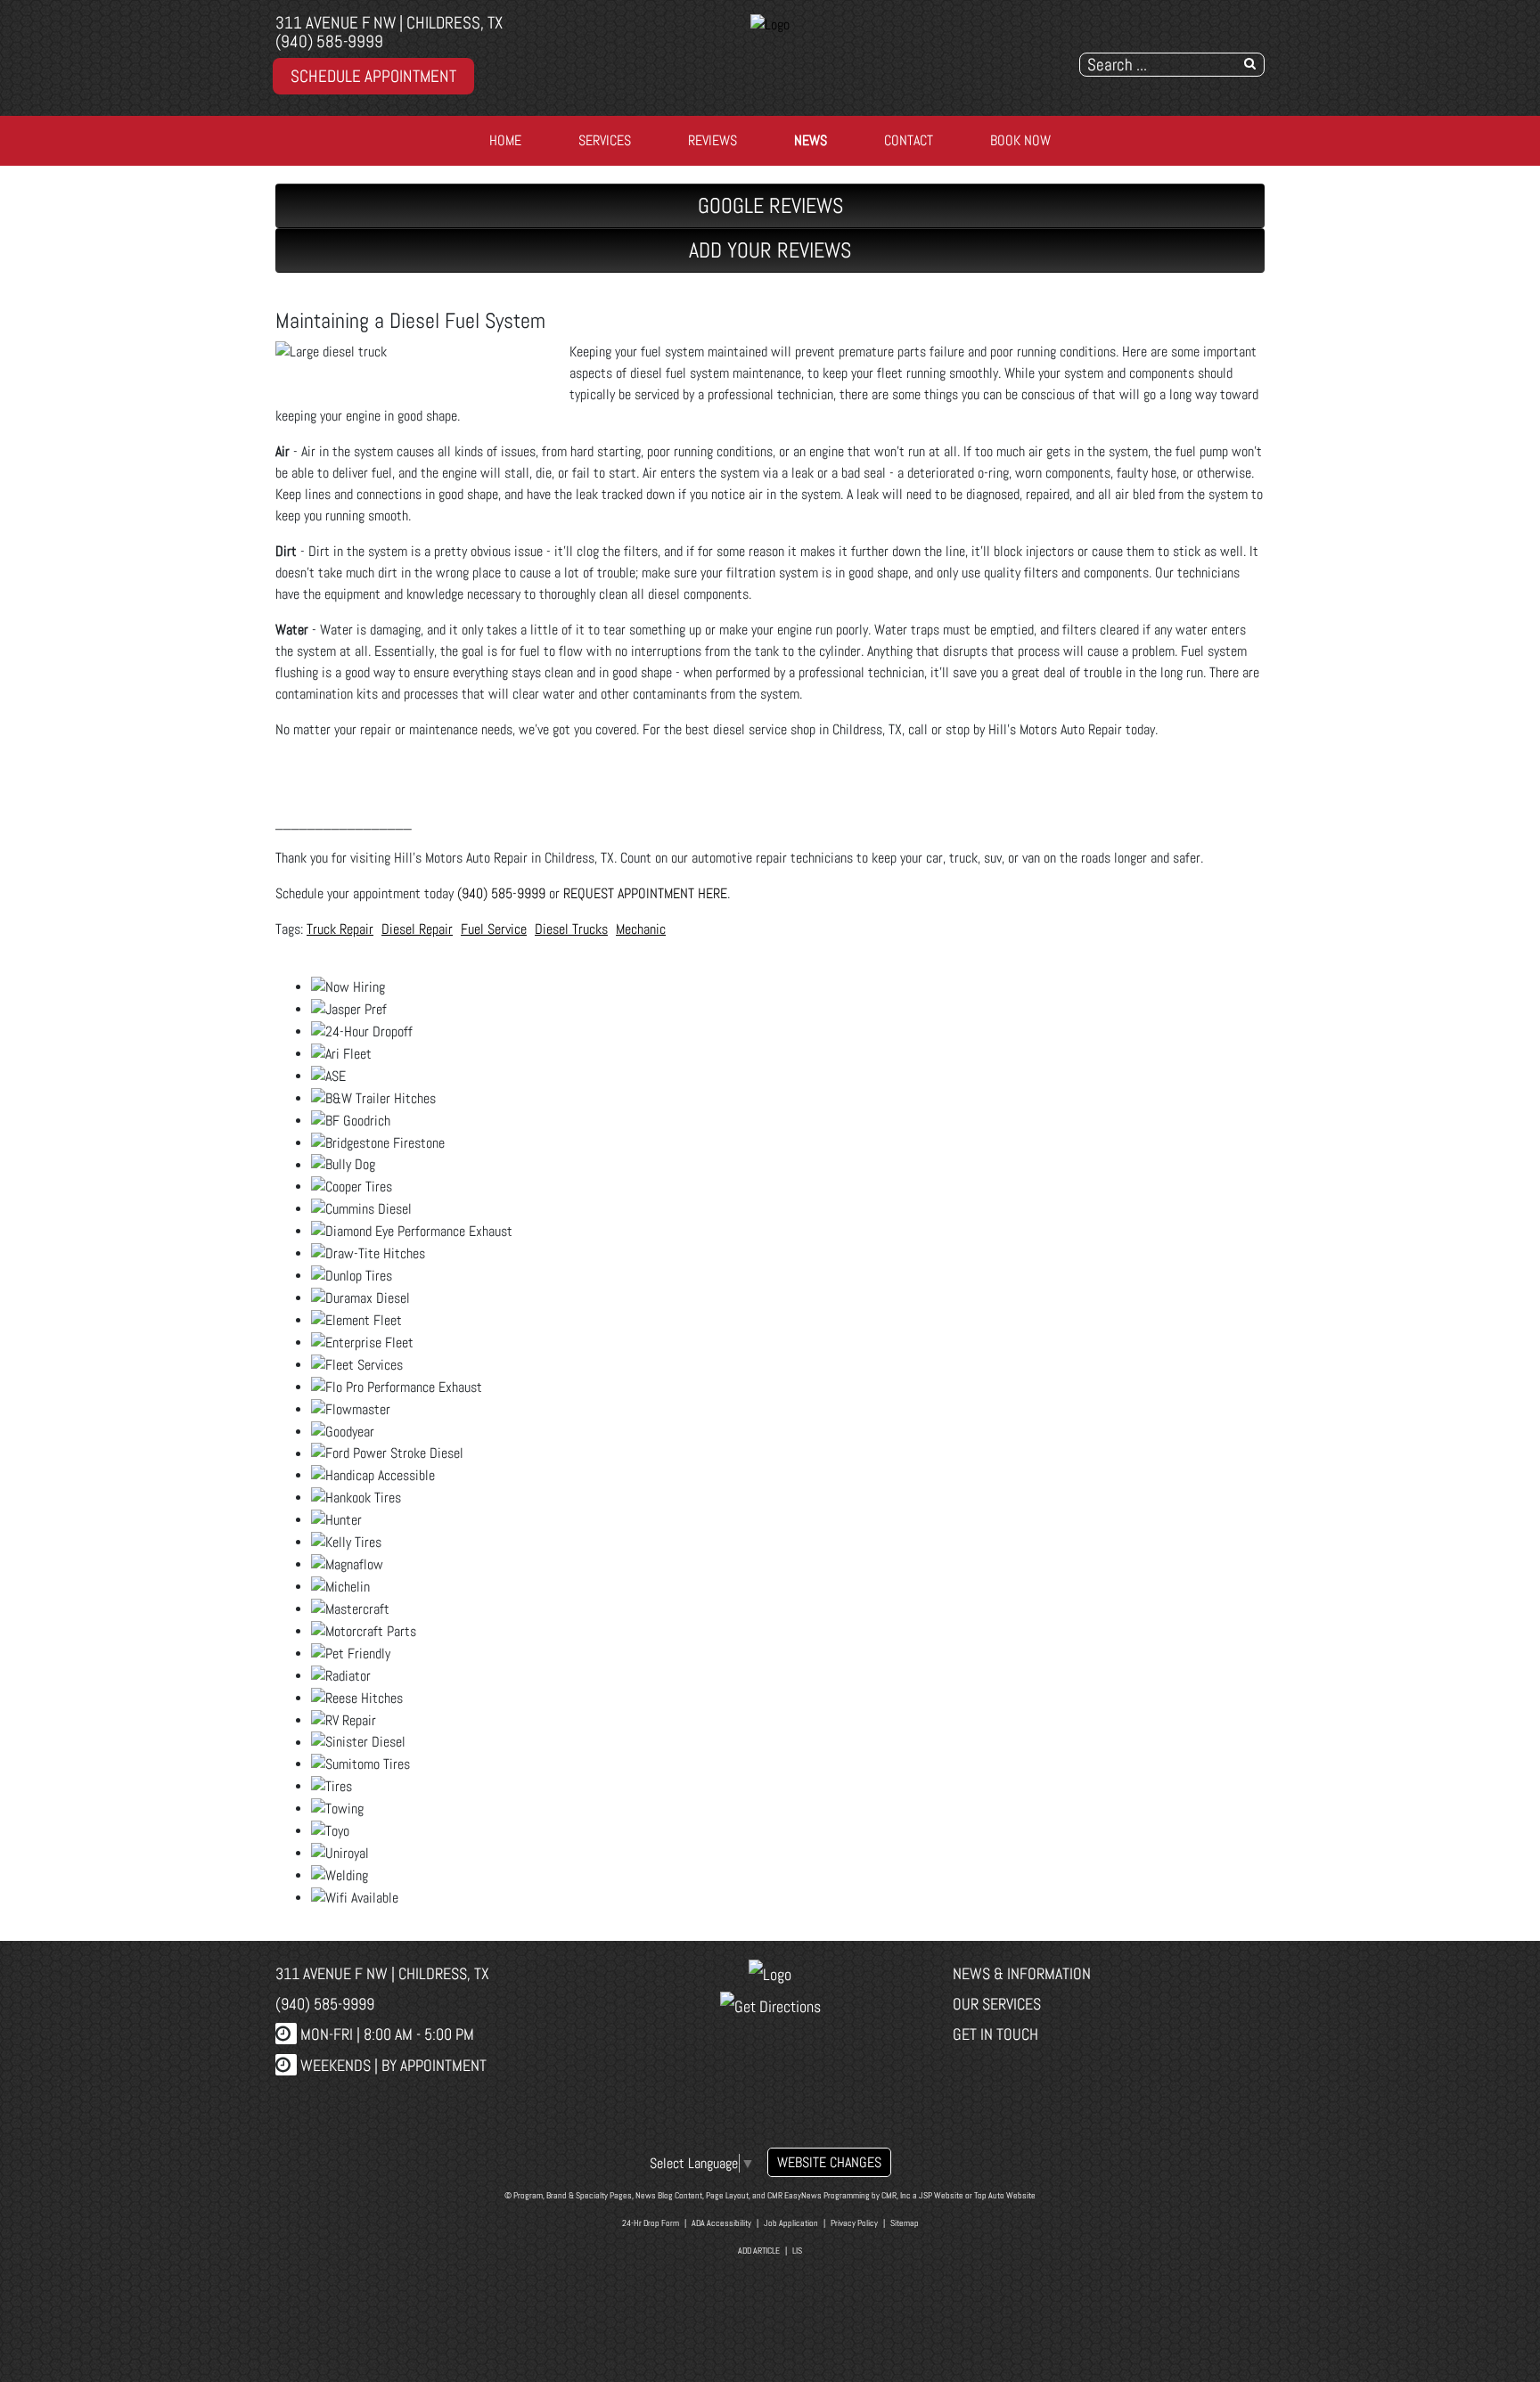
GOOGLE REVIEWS (770, 205)
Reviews (713, 140)
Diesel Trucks (571, 929)
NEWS (811, 140)
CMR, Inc (896, 2195)
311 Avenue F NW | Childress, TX (389, 23)
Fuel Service (494, 929)
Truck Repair (340, 929)
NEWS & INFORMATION (1022, 1973)
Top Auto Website (1005, 2195)
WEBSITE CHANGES (829, 2162)
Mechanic (641, 929)
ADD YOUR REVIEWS (770, 250)
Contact (909, 140)
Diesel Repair (417, 929)
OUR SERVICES (997, 2004)
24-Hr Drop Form (651, 2223)
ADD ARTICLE (759, 2251)
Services (605, 140)
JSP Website (941, 2195)
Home (505, 140)
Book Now (1020, 140)
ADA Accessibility (721, 2223)
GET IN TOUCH (995, 2034)
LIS (797, 2251)
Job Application (791, 2223)
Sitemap (905, 2223)
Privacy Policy (854, 2223)
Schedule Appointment (373, 76)
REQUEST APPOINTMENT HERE (645, 893)
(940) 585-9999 (329, 41)
